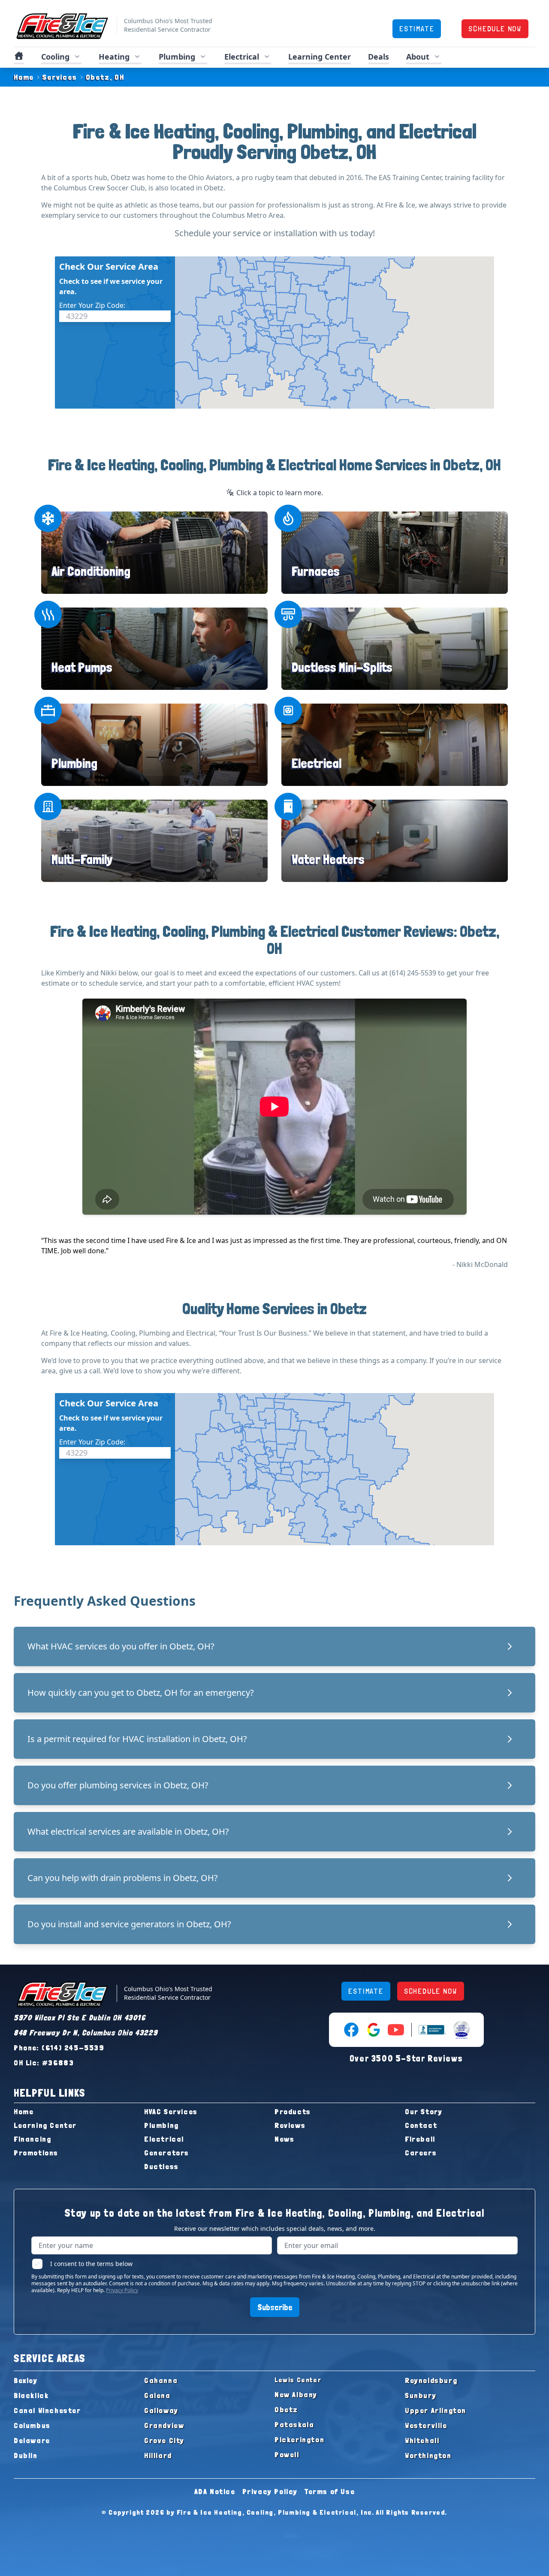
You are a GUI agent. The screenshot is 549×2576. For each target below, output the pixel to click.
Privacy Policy (122, 2290)
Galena (157, 2395)
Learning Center (45, 2125)
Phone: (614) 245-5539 (59, 2048)
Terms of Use (330, 2491)
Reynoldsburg (431, 2380)
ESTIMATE (417, 29)
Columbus (32, 2425)
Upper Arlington (436, 2410)
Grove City (164, 2440)
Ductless (161, 2166)
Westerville (426, 2425)
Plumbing (74, 763)
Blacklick (31, 2395)
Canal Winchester (47, 2410)
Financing (32, 2139)
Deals (379, 57)
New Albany (296, 2394)
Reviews (290, 2125)
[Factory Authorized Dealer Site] (462, 2030)
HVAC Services (171, 2111)
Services (60, 77)
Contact (421, 2125)
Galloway (161, 2410)
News (284, 2139)
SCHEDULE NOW (495, 29)
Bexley (26, 2380)
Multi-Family (82, 859)
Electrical (317, 763)
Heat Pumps (82, 667)
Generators (167, 2153)
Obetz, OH (105, 77)
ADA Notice (215, 2491)
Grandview (164, 2425)
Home (24, 77)
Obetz (286, 2409)
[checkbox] (37, 2264)
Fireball (420, 2139)
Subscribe (275, 2307)
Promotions (36, 2153)
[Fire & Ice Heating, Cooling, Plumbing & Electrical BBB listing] (432, 2030)
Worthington (428, 2455)
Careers (421, 2153)
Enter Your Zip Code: (92, 305)
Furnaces (316, 571)
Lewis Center (298, 2380)
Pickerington (299, 2439)
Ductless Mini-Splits (342, 667)
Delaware (32, 2440)
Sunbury (421, 2395)
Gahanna (161, 2380)
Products (293, 2111)
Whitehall (422, 2440)
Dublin (26, 2455)
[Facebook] (351, 2030)
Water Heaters (328, 859)
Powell (287, 2454)
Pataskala (294, 2424)
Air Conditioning (91, 571)
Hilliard (158, 2455)
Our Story (424, 2111)
